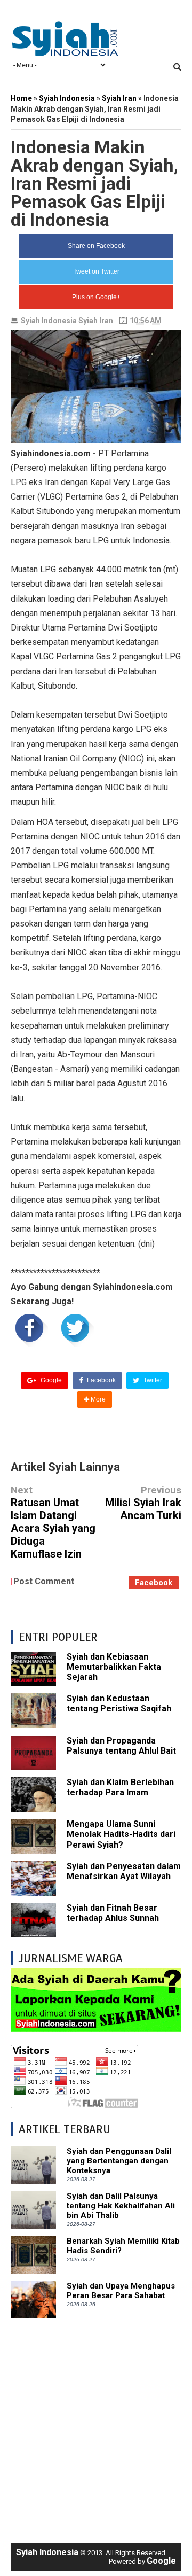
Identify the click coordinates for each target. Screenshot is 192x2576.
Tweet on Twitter (96, 271)
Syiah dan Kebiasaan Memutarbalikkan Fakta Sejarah (114, 1667)
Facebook (101, 1380)
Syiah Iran (96, 321)
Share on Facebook (96, 246)
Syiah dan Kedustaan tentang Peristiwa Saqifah (119, 1703)
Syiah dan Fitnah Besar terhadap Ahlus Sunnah (113, 1913)
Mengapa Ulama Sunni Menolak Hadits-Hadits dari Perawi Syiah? (121, 1834)
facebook (154, 1583)
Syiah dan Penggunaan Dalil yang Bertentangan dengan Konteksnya (119, 2161)
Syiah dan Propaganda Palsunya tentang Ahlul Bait (121, 1746)
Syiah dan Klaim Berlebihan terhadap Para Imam (120, 1787)
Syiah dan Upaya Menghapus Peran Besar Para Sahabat (121, 2291)
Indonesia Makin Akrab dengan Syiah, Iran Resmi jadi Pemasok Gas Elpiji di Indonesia (94, 183)
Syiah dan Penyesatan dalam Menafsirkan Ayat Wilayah (124, 1871)
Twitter (152, 1380)
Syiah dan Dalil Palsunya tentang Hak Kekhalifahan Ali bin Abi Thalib (121, 2206)
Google (50, 1380)
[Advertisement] (96, 2425)
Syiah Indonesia (49, 321)
